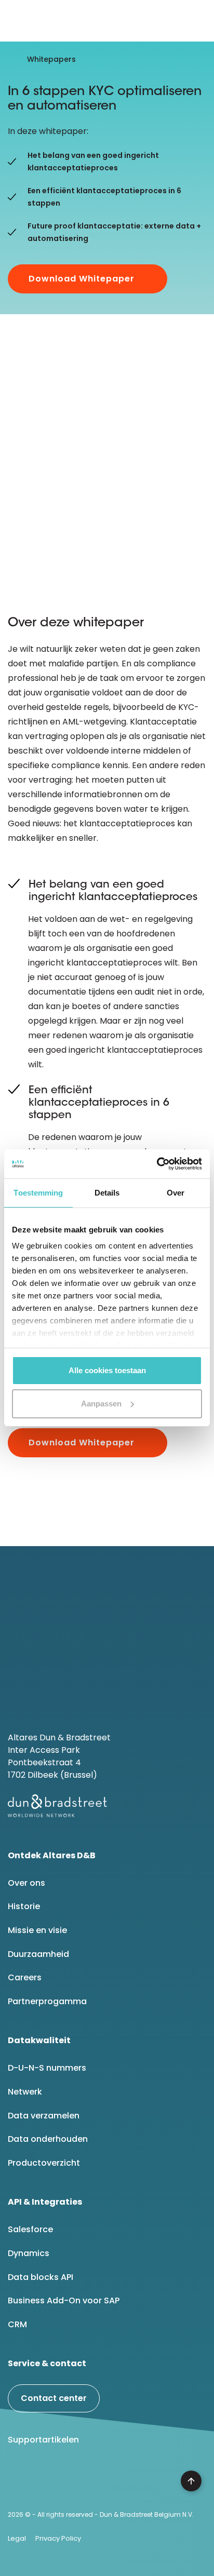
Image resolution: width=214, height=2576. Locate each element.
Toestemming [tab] (38, 1193)
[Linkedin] (20, 2479)
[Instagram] (100, 2479)
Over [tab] (176, 1193)
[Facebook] (47, 2479)
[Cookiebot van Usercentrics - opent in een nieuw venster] (157, 1164)
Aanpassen (101, 1404)
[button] (198, 21)
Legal (17, 2538)
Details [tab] (107, 1193)
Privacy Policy (58, 2538)
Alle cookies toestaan (107, 1370)
